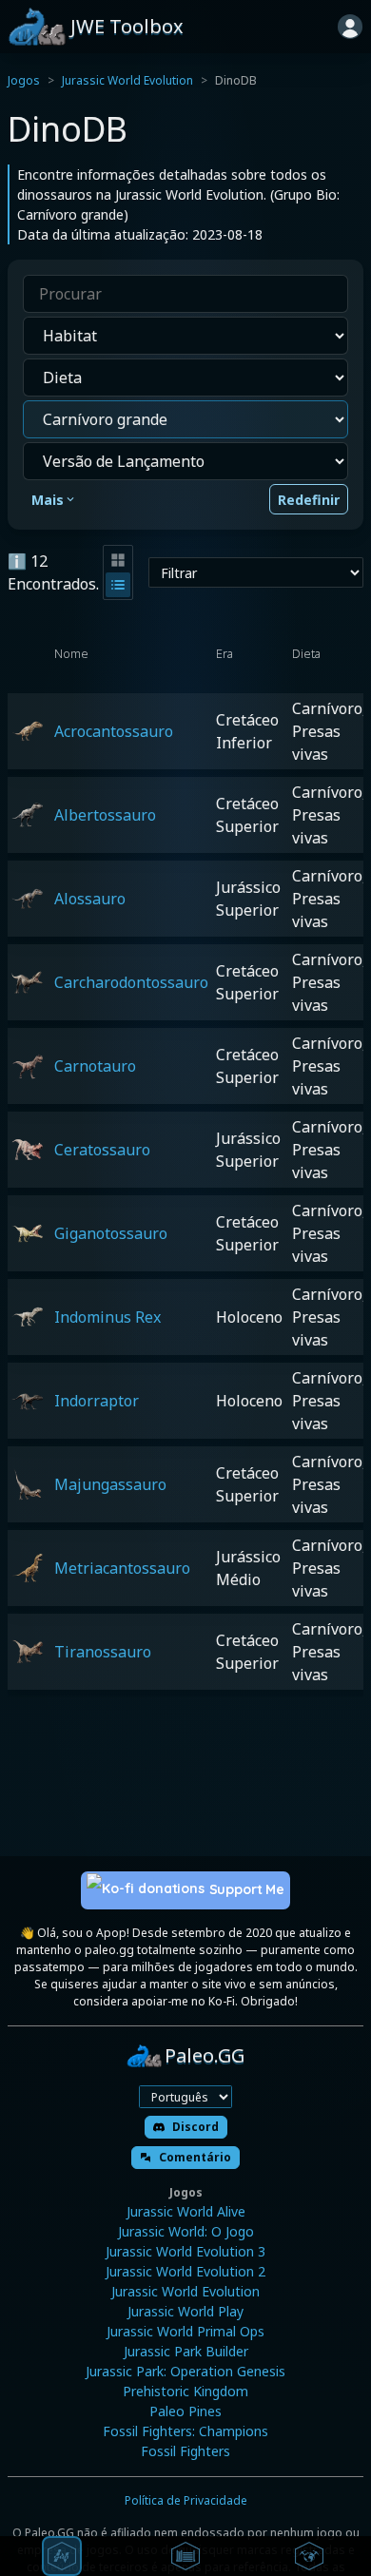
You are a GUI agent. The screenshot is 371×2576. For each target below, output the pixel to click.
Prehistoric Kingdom (185, 2391)
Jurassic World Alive (186, 2211)
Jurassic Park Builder (186, 2351)
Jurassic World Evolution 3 (185, 2251)
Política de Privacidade (186, 2500)
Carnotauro (95, 1066)
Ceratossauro (102, 1150)
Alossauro (90, 899)
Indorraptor (97, 1401)
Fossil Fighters (185, 2451)
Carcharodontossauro (131, 982)
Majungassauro (110, 1484)
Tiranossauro (103, 1652)
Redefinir (309, 500)
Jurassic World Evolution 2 (185, 2271)
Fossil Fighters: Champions (185, 2431)
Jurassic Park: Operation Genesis (185, 2371)
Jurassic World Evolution (127, 80)
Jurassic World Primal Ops (185, 2331)
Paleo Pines (185, 2411)
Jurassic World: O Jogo (186, 2231)
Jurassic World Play (185, 2311)
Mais (48, 500)
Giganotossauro (111, 1233)
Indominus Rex (107, 1317)
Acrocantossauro (114, 731)
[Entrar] (350, 27)
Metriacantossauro (122, 1568)
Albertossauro (105, 815)
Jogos (24, 80)
